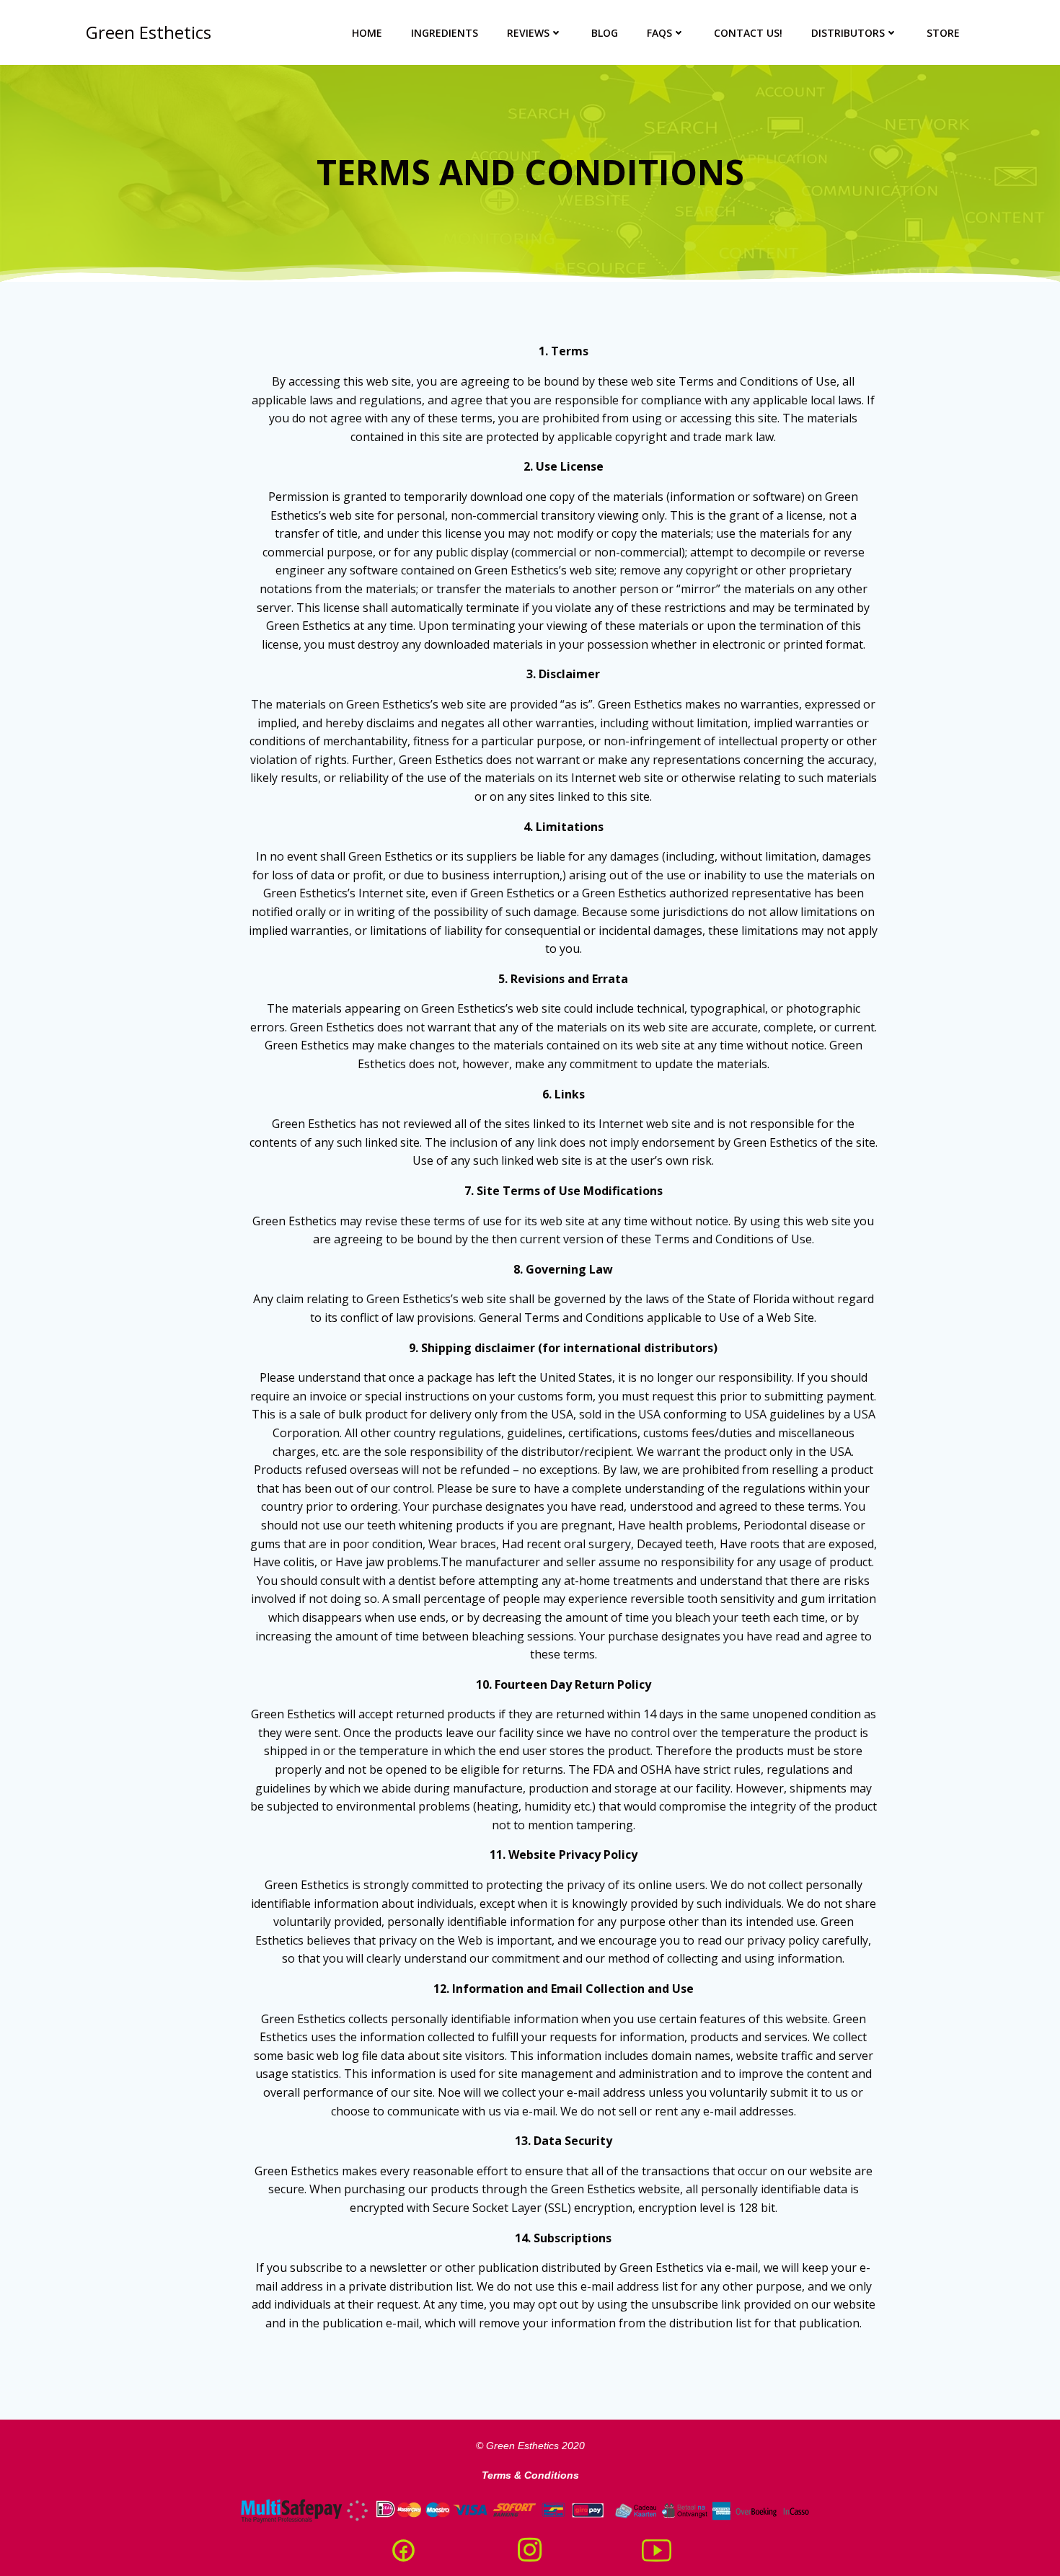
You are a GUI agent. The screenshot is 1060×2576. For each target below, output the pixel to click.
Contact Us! (748, 33)
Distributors (848, 33)
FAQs (659, 33)
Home (367, 33)
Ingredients (445, 33)
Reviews (528, 33)
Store (943, 33)
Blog (605, 33)
